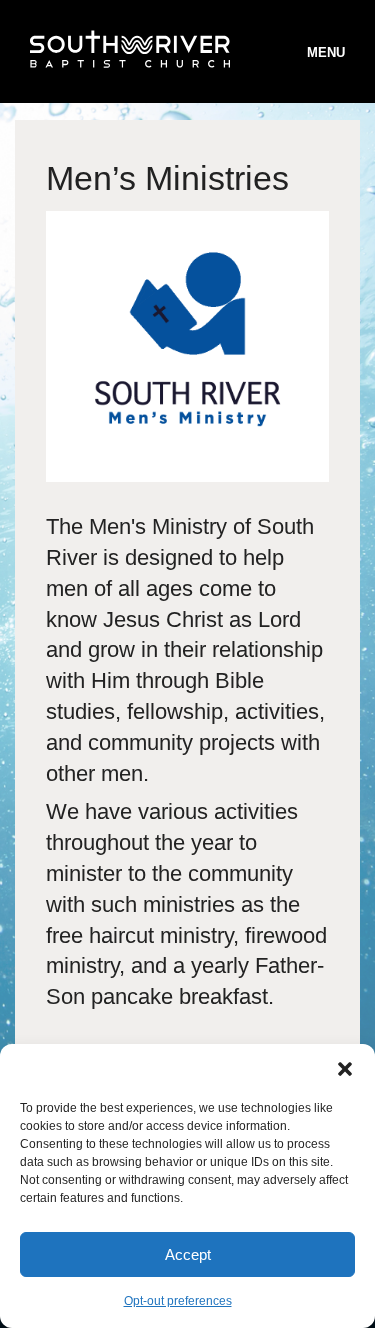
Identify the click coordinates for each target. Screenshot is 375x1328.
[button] (345, 1069)
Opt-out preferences (178, 1301)
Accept (188, 1254)
